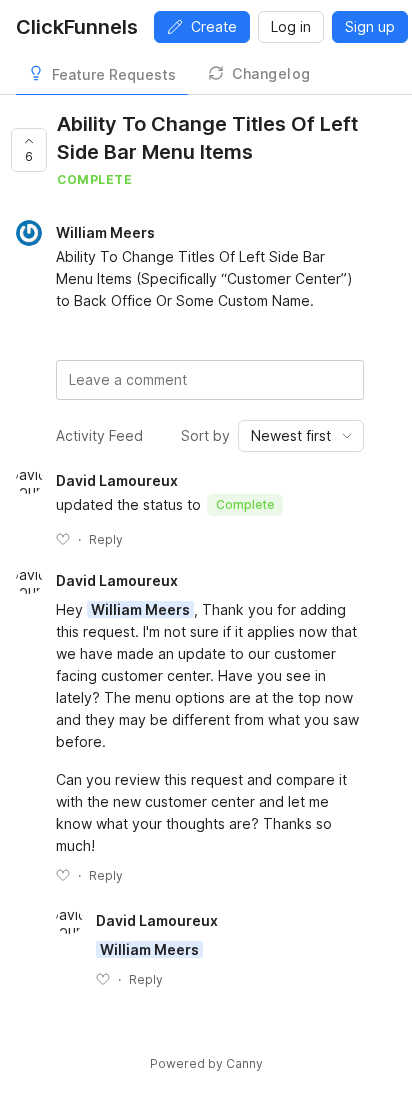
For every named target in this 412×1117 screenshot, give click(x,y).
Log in (291, 26)
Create (214, 26)
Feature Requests (114, 74)
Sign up (370, 26)
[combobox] (301, 436)
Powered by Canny (206, 1063)
